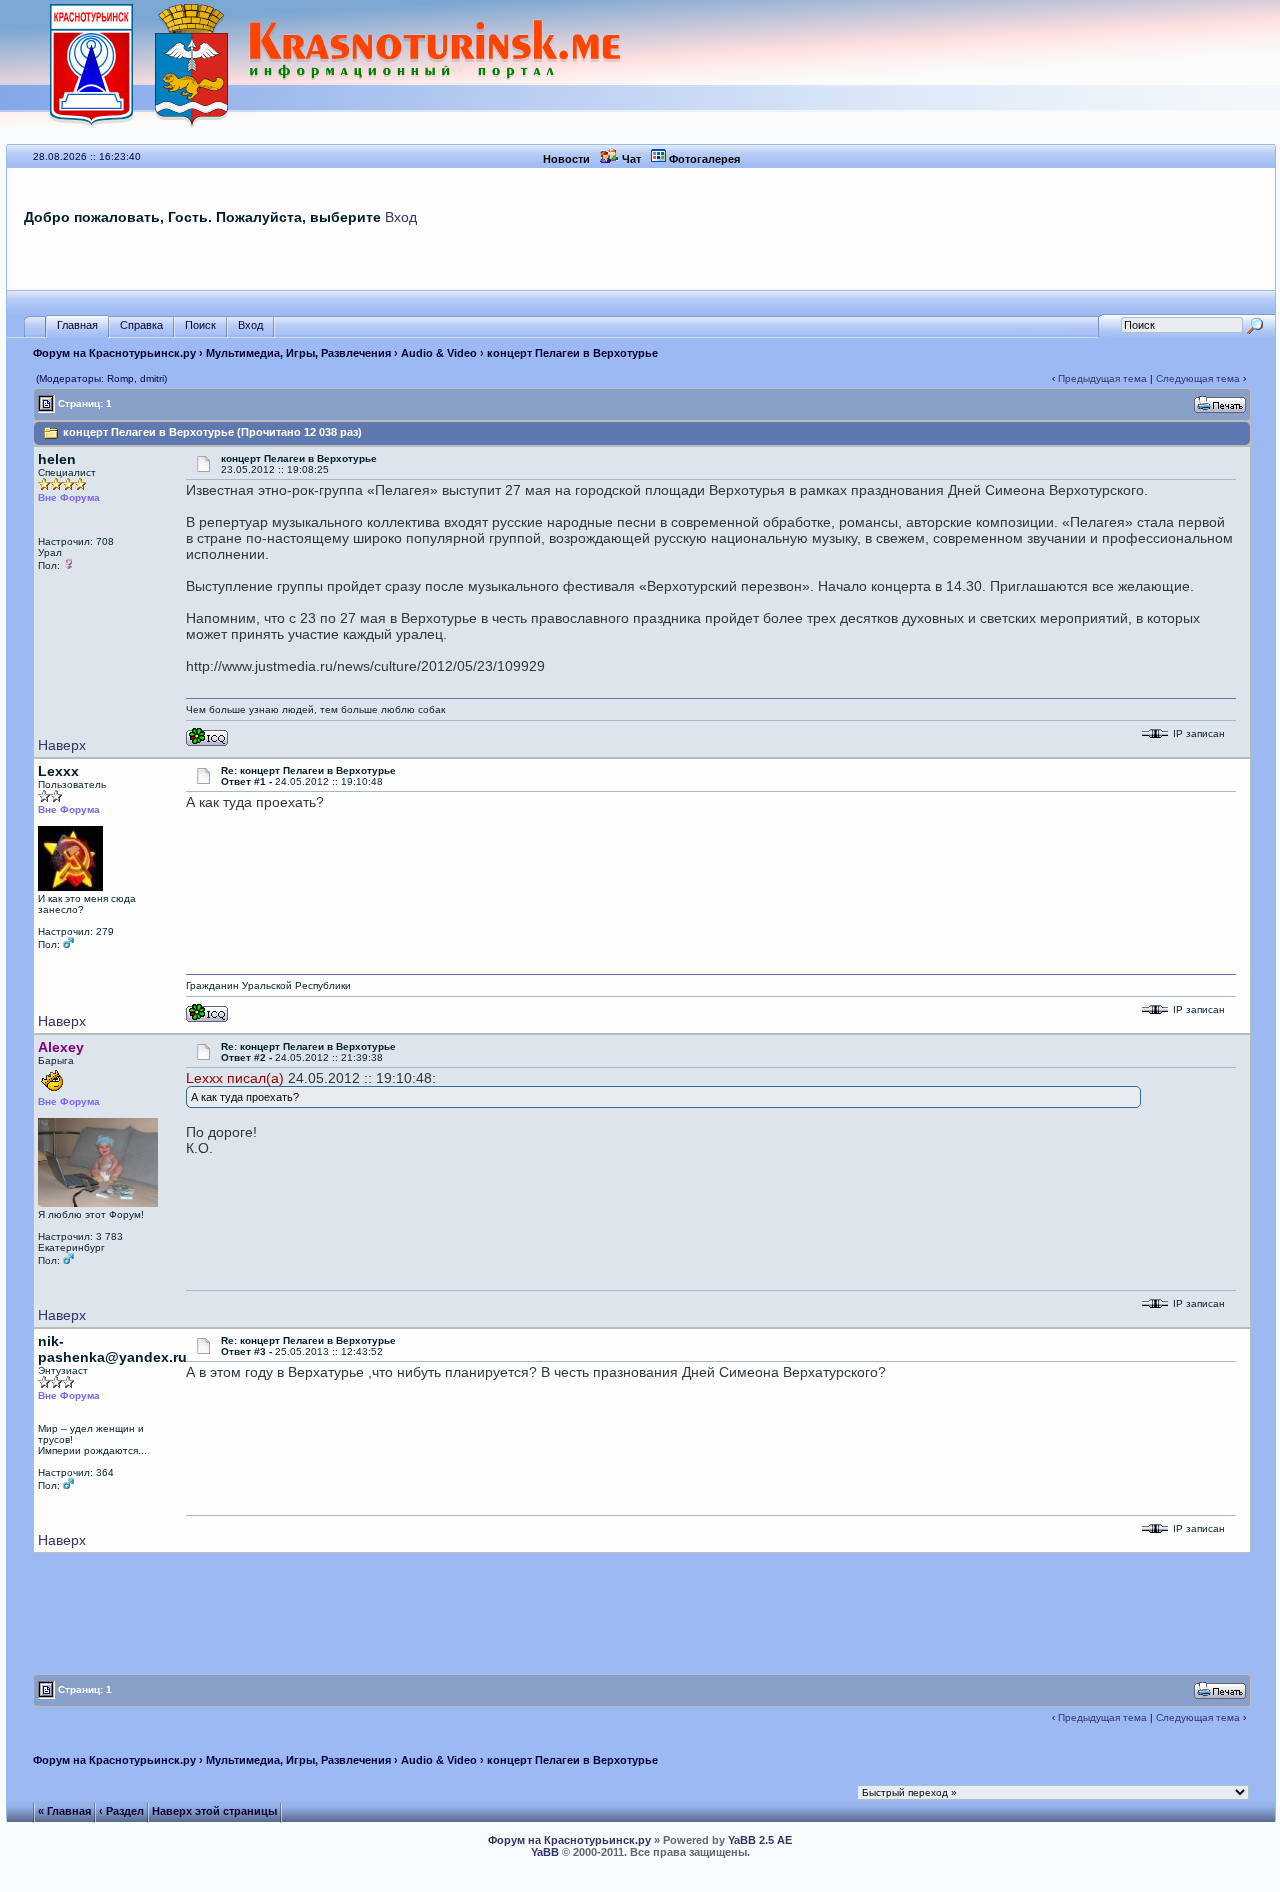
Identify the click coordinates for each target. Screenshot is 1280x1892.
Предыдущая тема (1102, 378)
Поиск (200, 325)
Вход (401, 217)
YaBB (545, 1852)
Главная (77, 325)
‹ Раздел (121, 1811)
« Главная (64, 1811)
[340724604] (207, 742)
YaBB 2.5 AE (760, 1840)
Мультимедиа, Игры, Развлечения (298, 353)
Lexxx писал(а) (235, 1078)
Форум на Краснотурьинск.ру (114, 353)
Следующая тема (1198, 378)
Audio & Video (439, 353)
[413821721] (207, 1018)
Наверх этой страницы (214, 1811)
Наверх (62, 745)
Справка (141, 325)
